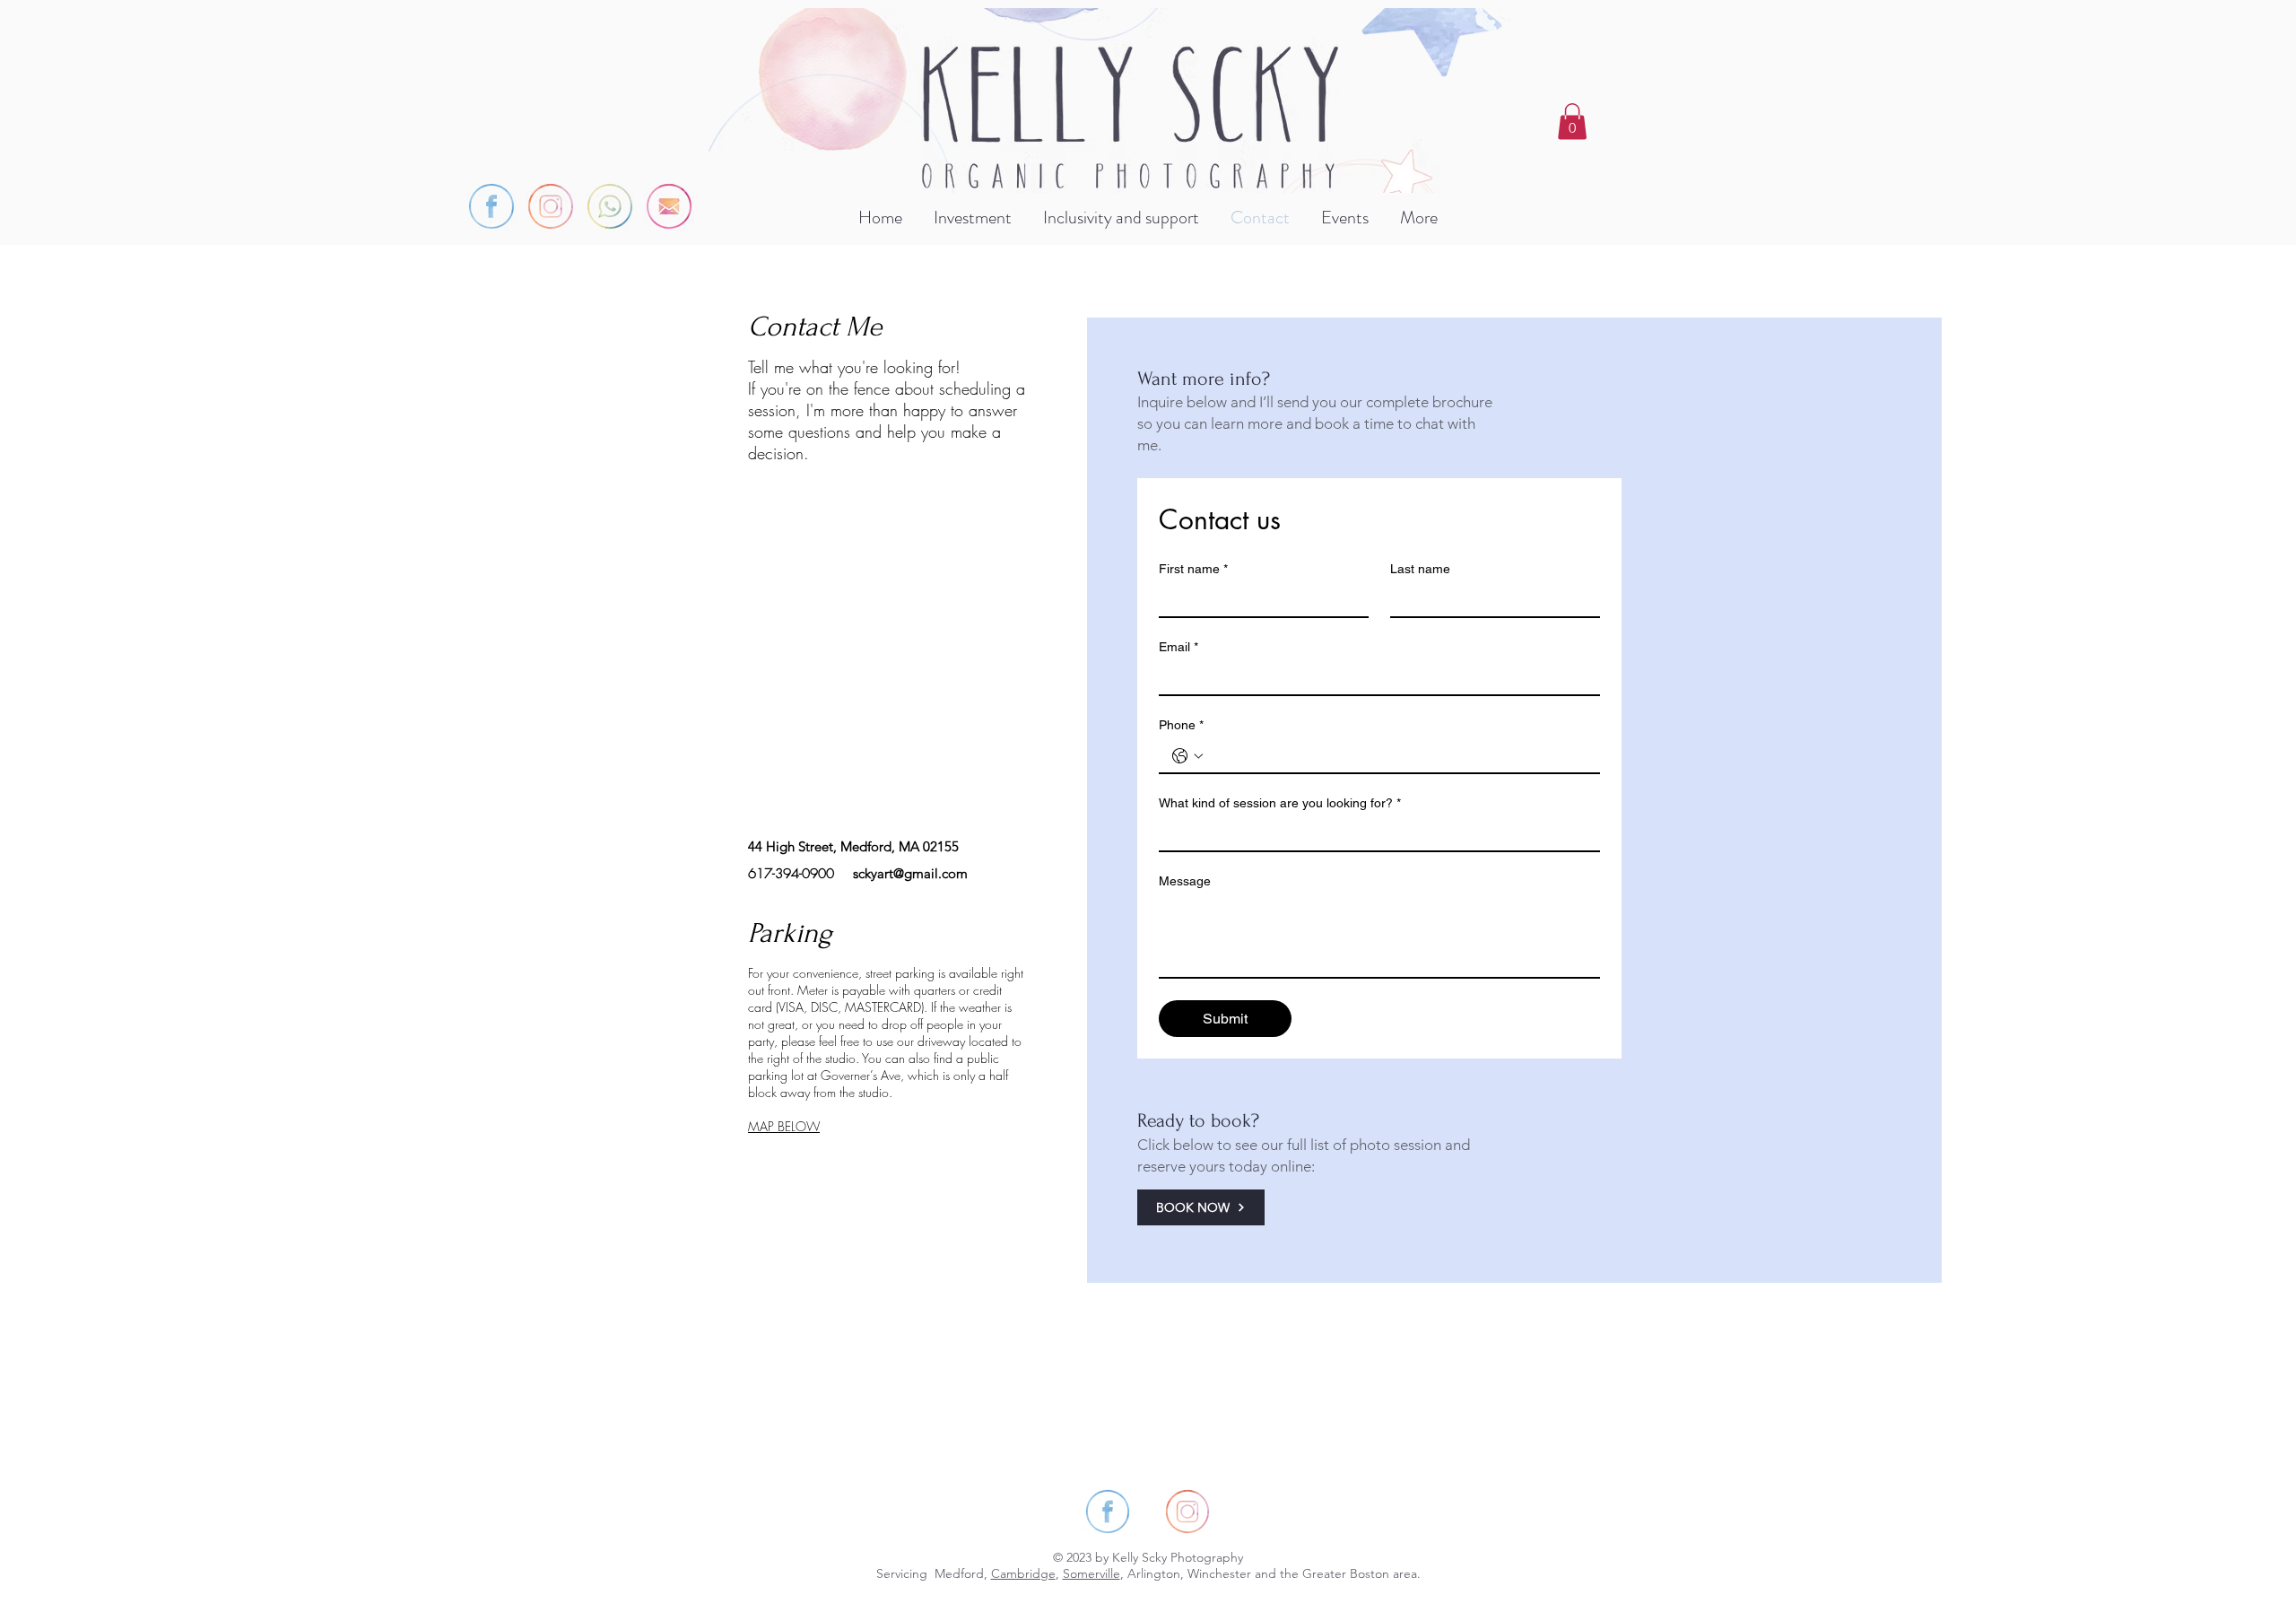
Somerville (1091, 1573)
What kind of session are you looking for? (1280, 803)
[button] (1572, 122)
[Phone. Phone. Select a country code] (1187, 756)
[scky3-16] (491, 206)
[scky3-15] (669, 206)
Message (1185, 881)
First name (1193, 569)
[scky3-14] (610, 206)
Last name (1420, 569)
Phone (1181, 725)
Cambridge (1023, 1573)
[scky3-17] (551, 206)
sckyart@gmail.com (910, 873)
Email (1178, 647)
